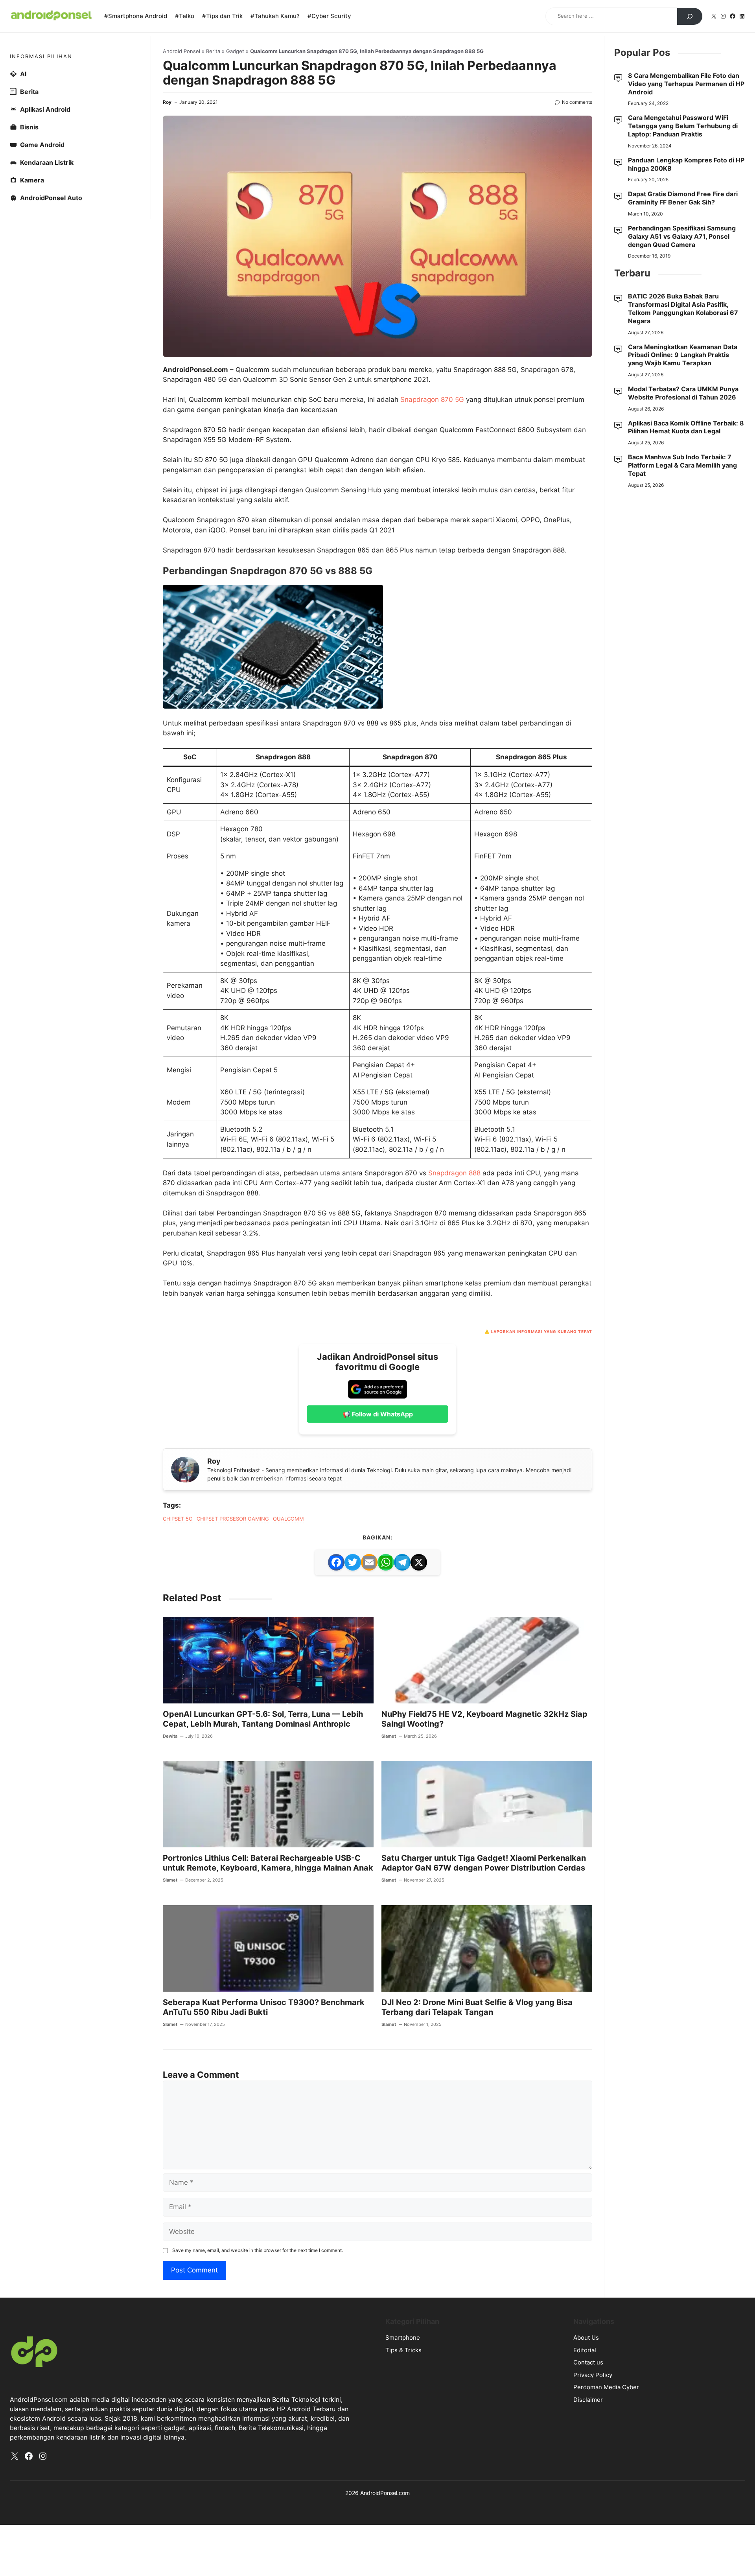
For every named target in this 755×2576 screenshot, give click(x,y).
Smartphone (403, 2338)
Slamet (389, 1736)
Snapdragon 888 (454, 1173)
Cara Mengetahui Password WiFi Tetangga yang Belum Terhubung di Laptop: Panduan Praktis (683, 126)
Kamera (32, 180)
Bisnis (29, 127)
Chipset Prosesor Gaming (233, 1519)
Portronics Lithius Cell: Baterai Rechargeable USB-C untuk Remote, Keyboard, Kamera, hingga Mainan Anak (268, 1863)
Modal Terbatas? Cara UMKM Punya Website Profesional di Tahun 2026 (683, 393)
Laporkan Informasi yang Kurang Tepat (541, 1331)
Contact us (588, 2362)
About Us (586, 2338)
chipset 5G (178, 1519)
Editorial (585, 2350)
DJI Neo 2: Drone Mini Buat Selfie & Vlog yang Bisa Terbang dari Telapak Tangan (477, 2007)
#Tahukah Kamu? (275, 16)
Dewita (170, 1736)
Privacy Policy (593, 2375)
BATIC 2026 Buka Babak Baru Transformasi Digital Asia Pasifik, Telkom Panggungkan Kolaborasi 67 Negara (683, 308)
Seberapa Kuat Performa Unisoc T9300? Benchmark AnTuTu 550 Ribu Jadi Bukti (264, 2007)
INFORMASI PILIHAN (41, 56)
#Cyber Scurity (329, 16)
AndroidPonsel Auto (51, 198)
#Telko (185, 16)
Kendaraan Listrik (47, 162)
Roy (167, 102)
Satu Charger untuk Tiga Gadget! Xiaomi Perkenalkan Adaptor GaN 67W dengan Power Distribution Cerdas (484, 1863)
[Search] (690, 17)
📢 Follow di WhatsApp (378, 1414)
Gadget (235, 51)
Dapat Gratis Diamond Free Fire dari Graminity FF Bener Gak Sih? (683, 198)
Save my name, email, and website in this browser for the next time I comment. (258, 2250)
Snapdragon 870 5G (432, 400)
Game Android (42, 145)
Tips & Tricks (403, 2350)
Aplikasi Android (45, 109)
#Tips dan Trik (222, 16)
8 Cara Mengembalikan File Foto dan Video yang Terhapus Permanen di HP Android (686, 84)
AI (23, 74)
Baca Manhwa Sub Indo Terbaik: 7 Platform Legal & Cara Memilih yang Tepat (682, 465)
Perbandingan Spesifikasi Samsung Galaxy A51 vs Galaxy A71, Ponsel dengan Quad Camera (682, 236)
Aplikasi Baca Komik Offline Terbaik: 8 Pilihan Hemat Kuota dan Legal (686, 427)
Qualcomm (288, 1519)
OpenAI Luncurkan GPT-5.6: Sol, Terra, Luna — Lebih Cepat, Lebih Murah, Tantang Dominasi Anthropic (263, 1719)
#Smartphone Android (136, 16)
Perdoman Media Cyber (606, 2387)
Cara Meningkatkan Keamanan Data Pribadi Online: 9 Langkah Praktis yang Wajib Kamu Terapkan (683, 355)
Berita (213, 51)
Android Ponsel (181, 51)
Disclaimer (588, 2400)
